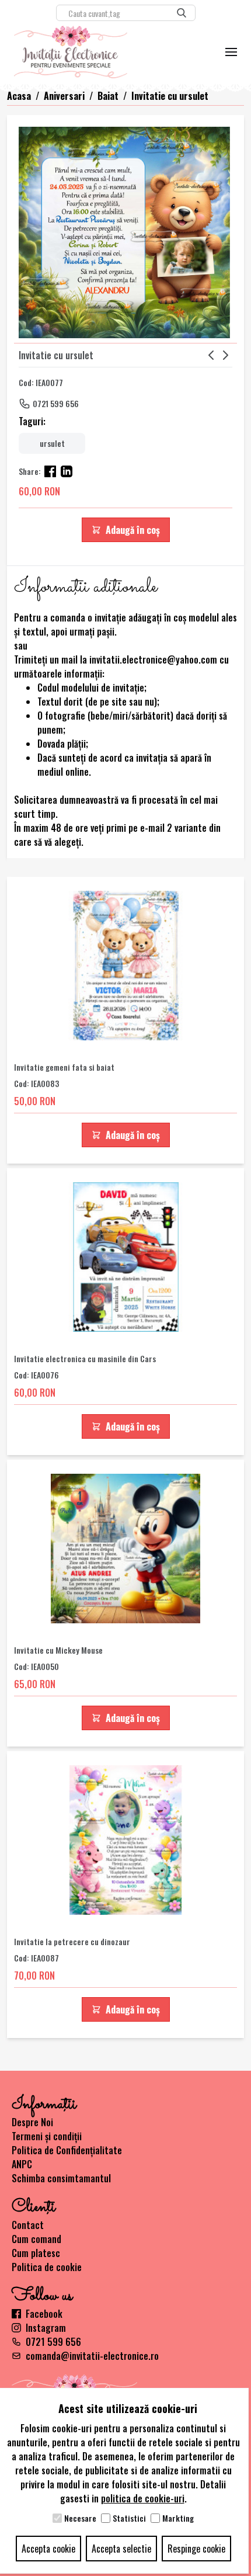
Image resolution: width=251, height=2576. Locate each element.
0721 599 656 (56, 403)
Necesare (80, 2518)
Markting (178, 2518)
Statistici (129, 2518)
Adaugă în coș (133, 530)
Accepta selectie (121, 2549)
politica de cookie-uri (143, 2498)
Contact (28, 2225)
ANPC (22, 2164)
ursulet (52, 443)
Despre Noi (32, 2122)
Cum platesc (36, 2253)
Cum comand (36, 2239)
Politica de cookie (47, 2267)
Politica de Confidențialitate (67, 2150)
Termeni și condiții (47, 2136)
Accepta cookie (48, 2549)
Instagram (46, 2328)
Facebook (44, 2314)
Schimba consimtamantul (61, 2178)
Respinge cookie (196, 2549)
